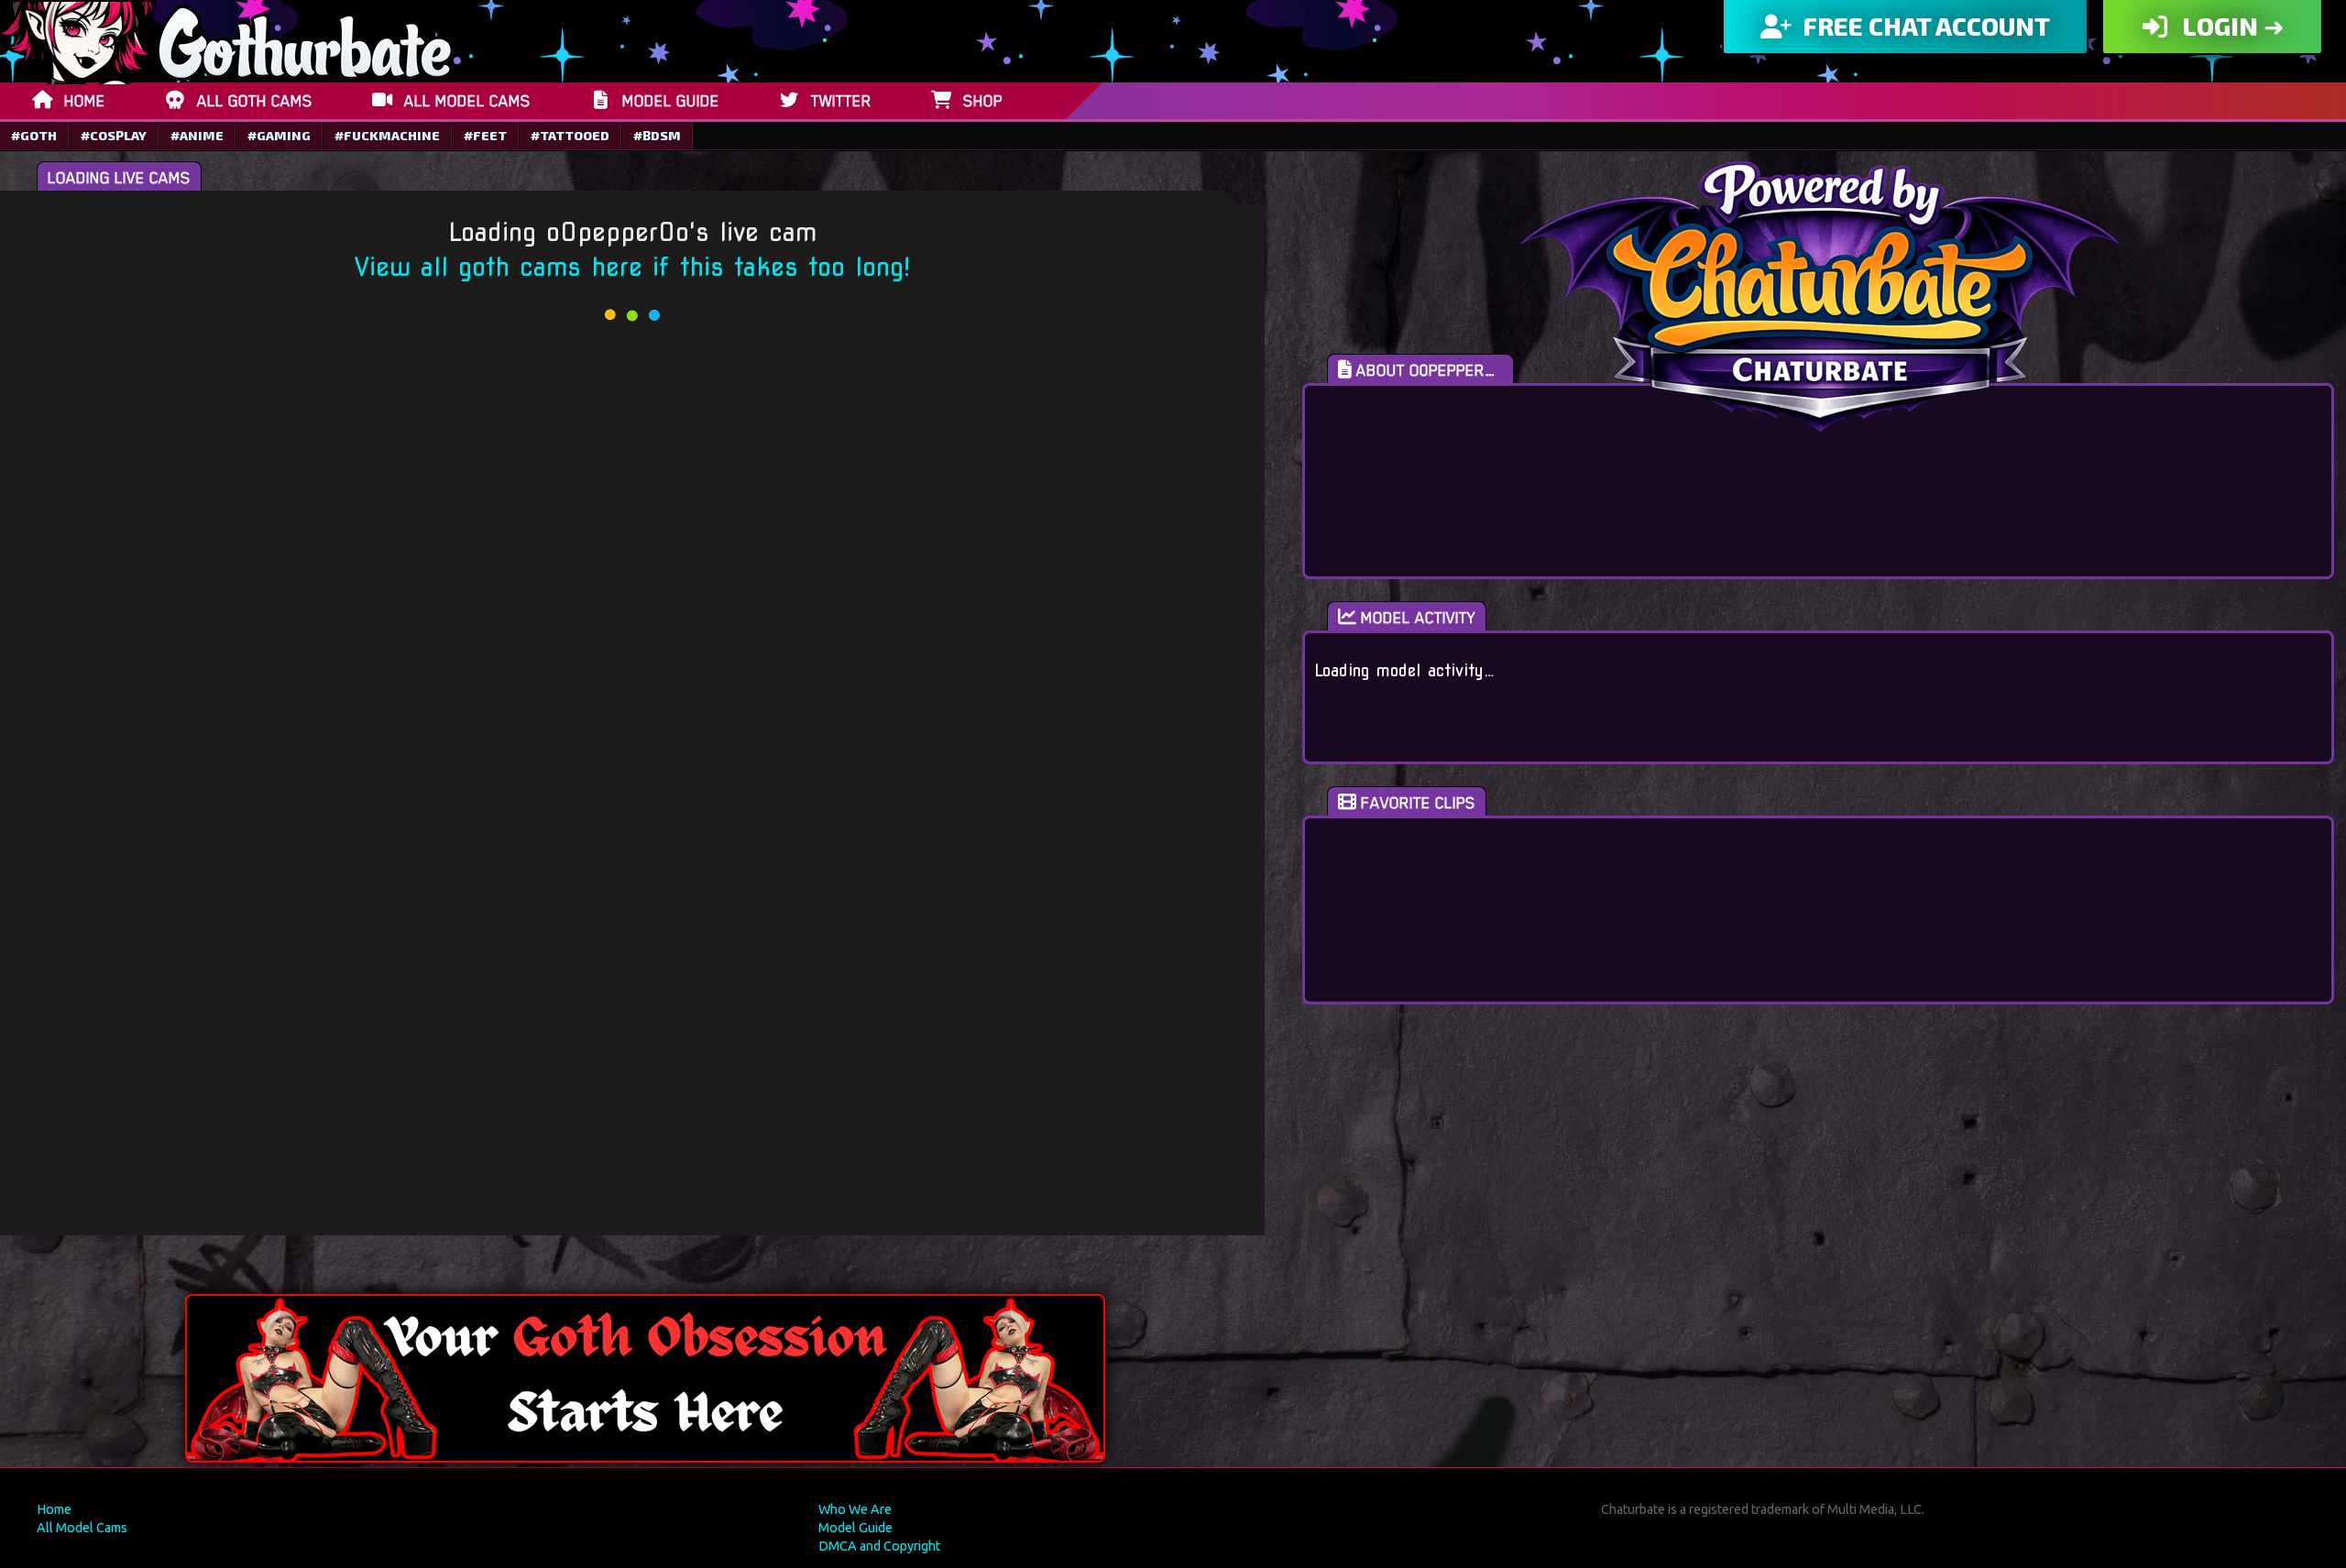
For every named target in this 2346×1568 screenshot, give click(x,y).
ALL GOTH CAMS (255, 101)
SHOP (983, 101)
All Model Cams (82, 1528)
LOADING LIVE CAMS (119, 178)
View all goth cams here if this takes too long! (632, 267)
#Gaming (279, 135)
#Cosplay (114, 135)
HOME (85, 101)
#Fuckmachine (387, 135)
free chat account (1924, 26)
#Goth (34, 135)
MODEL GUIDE (671, 101)
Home (54, 1509)
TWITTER (841, 101)
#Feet (485, 135)
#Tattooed (570, 135)
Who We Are (855, 1509)
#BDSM (657, 135)
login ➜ (2231, 26)
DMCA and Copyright (879, 1546)
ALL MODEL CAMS (467, 101)
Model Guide (855, 1528)
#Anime (197, 135)
